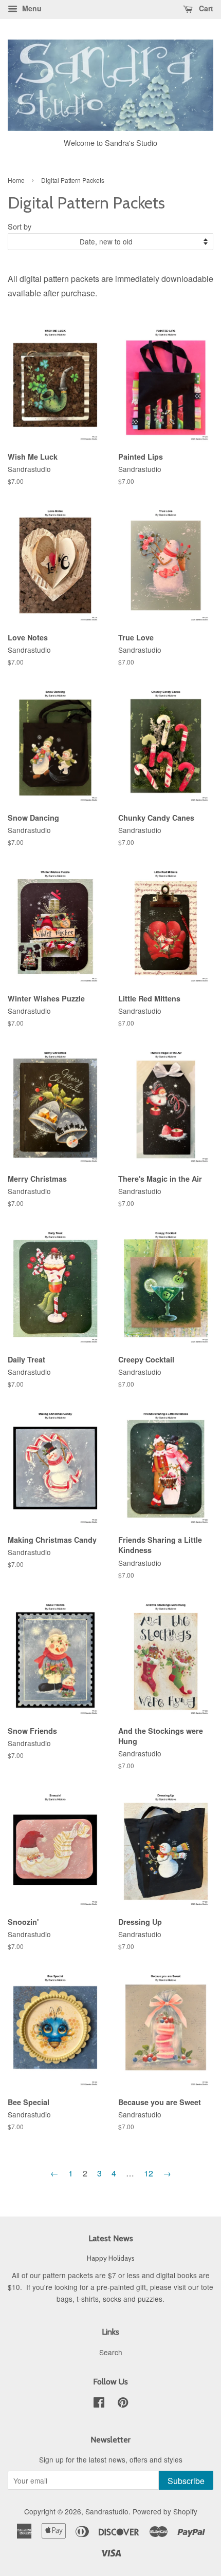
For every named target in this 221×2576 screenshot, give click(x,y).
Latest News (111, 2238)
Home (16, 180)
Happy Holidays (111, 2258)
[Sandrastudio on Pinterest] (123, 2404)
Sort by (20, 226)
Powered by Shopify (165, 2511)
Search (111, 2352)
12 (149, 2173)
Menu (31, 8)
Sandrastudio (107, 2511)
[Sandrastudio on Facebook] (99, 2404)
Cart (205, 8)
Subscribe (186, 2481)
